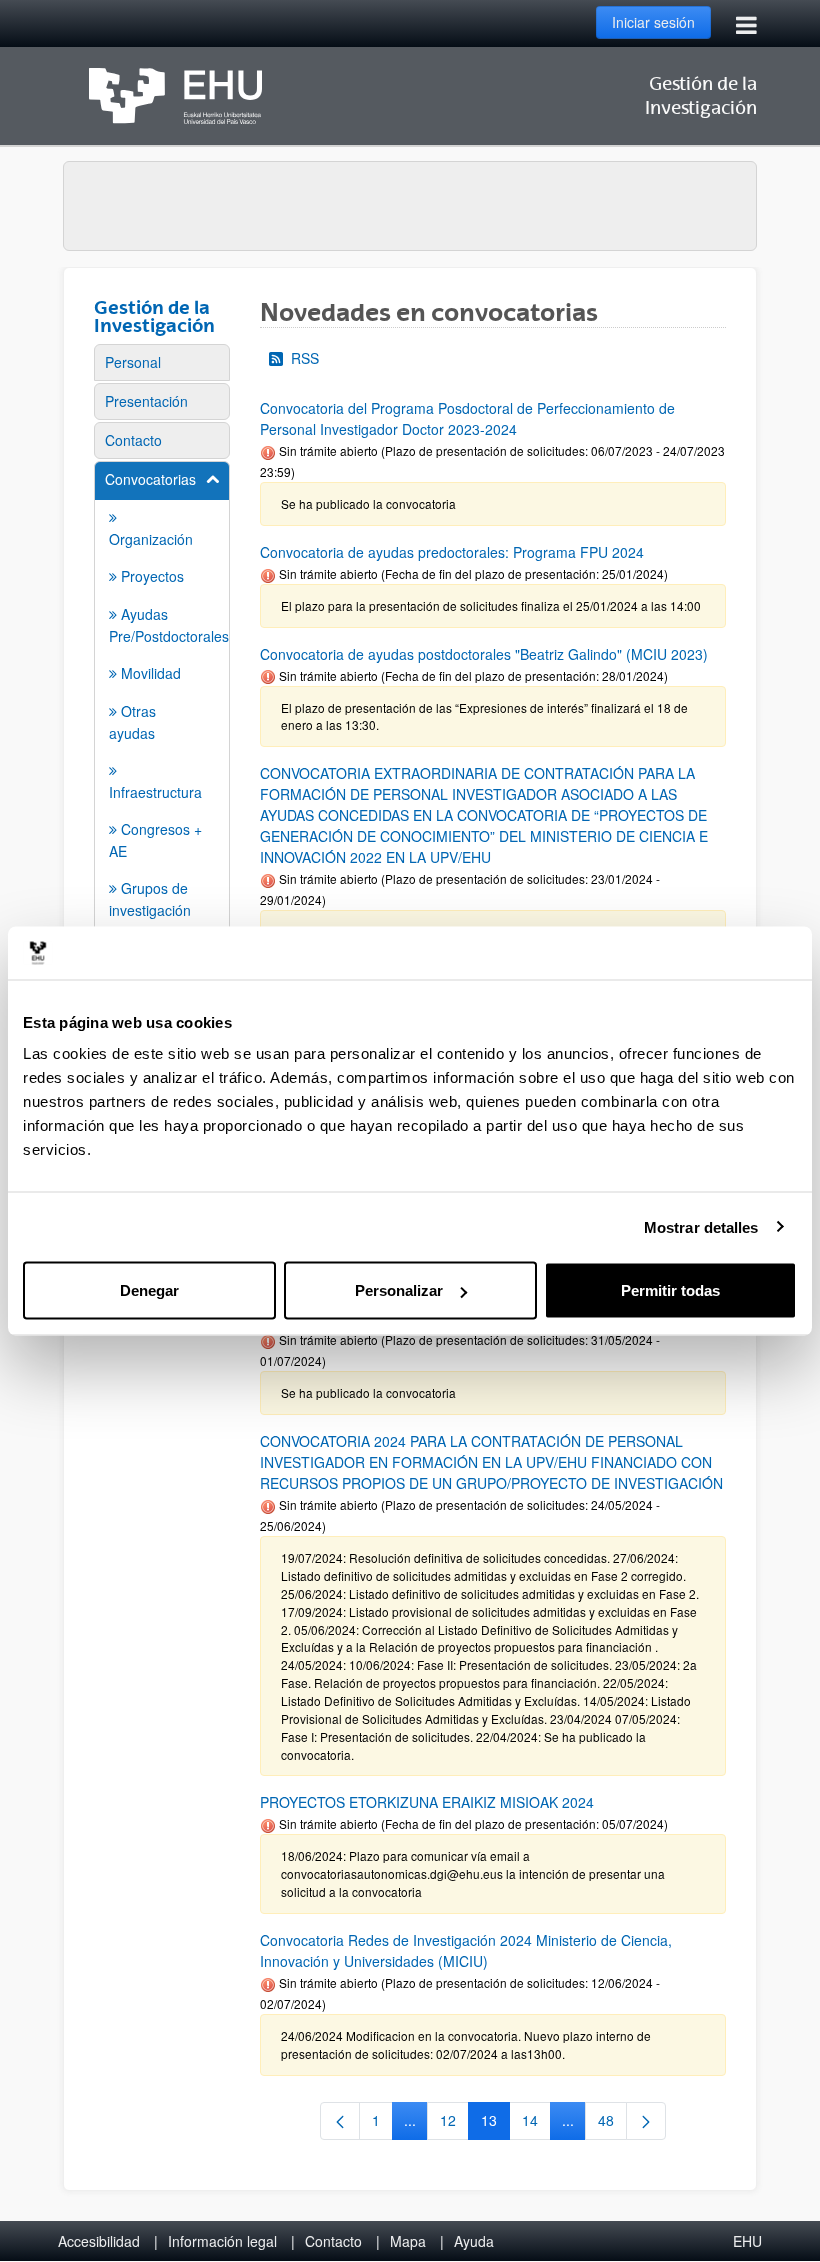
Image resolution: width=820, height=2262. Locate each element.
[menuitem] (162, 362)
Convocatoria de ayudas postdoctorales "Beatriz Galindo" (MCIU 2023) (484, 654)
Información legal (222, 2241)
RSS (305, 358)
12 (454, 2124)
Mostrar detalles (701, 1226)
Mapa (408, 2241)
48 (612, 2124)
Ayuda (474, 2241)
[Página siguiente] (646, 2121)
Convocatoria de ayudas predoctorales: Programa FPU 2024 (452, 552)
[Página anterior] (340, 2121)
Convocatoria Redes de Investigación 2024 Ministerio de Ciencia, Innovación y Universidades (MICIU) (466, 1950)
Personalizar (399, 1290)
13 (495, 2124)
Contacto (333, 2241)
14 (536, 2124)
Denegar (149, 1290)
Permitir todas (670, 1290)
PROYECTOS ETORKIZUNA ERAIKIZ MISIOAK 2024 (427, 1802)
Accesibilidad (99, 2241)
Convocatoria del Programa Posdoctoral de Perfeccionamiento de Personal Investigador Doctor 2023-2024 (467, 418)
